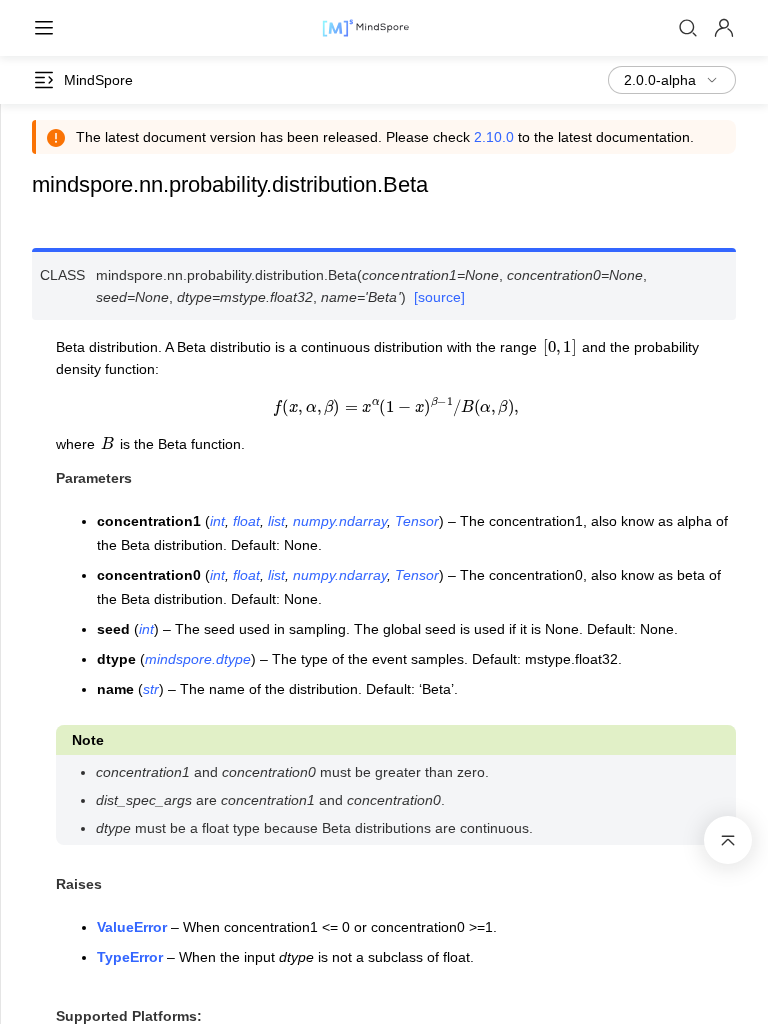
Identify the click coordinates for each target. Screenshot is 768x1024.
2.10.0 (494, 137)
